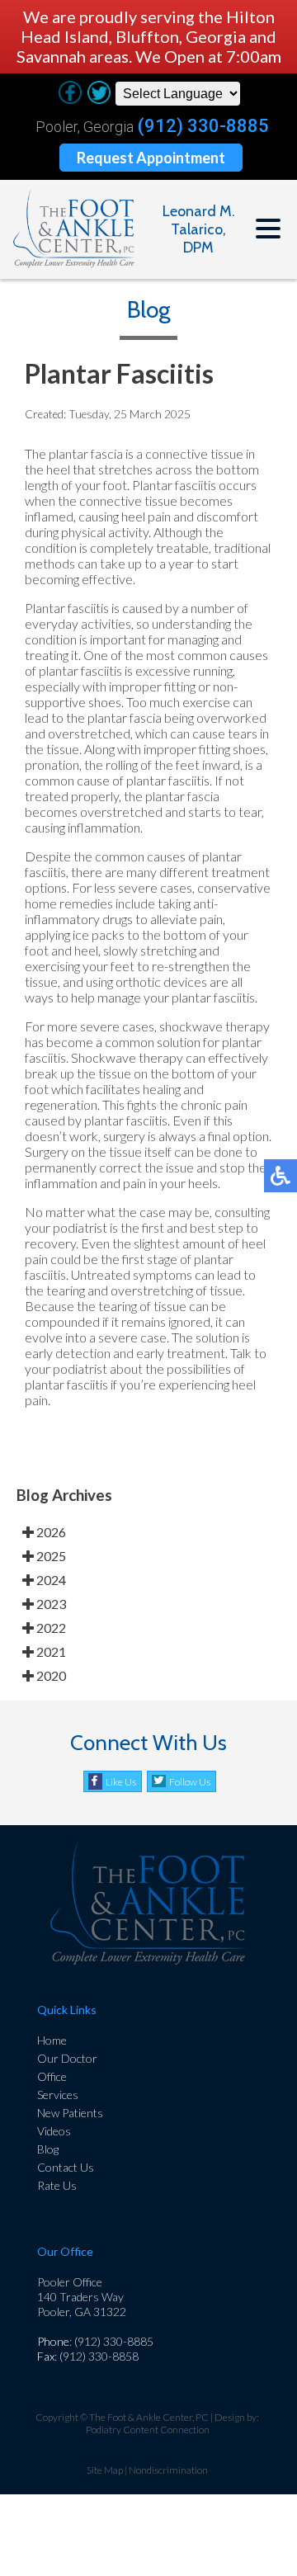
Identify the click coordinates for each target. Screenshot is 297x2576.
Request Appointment (151, 158)
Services (58, 2095)
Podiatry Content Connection (148, 2430)
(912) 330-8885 (203, 126)
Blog (48, 2149)
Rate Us (57, 2185)
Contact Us (66, 2167)
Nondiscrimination (168, 2470)
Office (52, 2076)
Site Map (105, 2470)
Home (52, 2040)
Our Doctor (67, 2058)
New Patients (70, 2113)
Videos (54, 2131)
